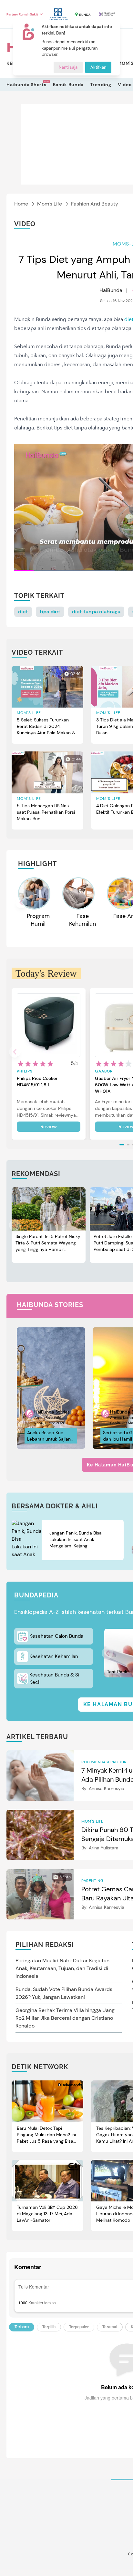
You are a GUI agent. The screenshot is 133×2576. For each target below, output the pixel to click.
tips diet (50, 612)
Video (125, 85)
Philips (25, 1071)
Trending (101, 85)
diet (23, 612)
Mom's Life (50, 204)
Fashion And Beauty (95, 204)
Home (21, 204)
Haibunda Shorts (26, 84)
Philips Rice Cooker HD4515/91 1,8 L (37, 1082)
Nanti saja (68, 67)
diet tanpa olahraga (96, 612)
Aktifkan (98, 67)
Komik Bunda (68, 85)
